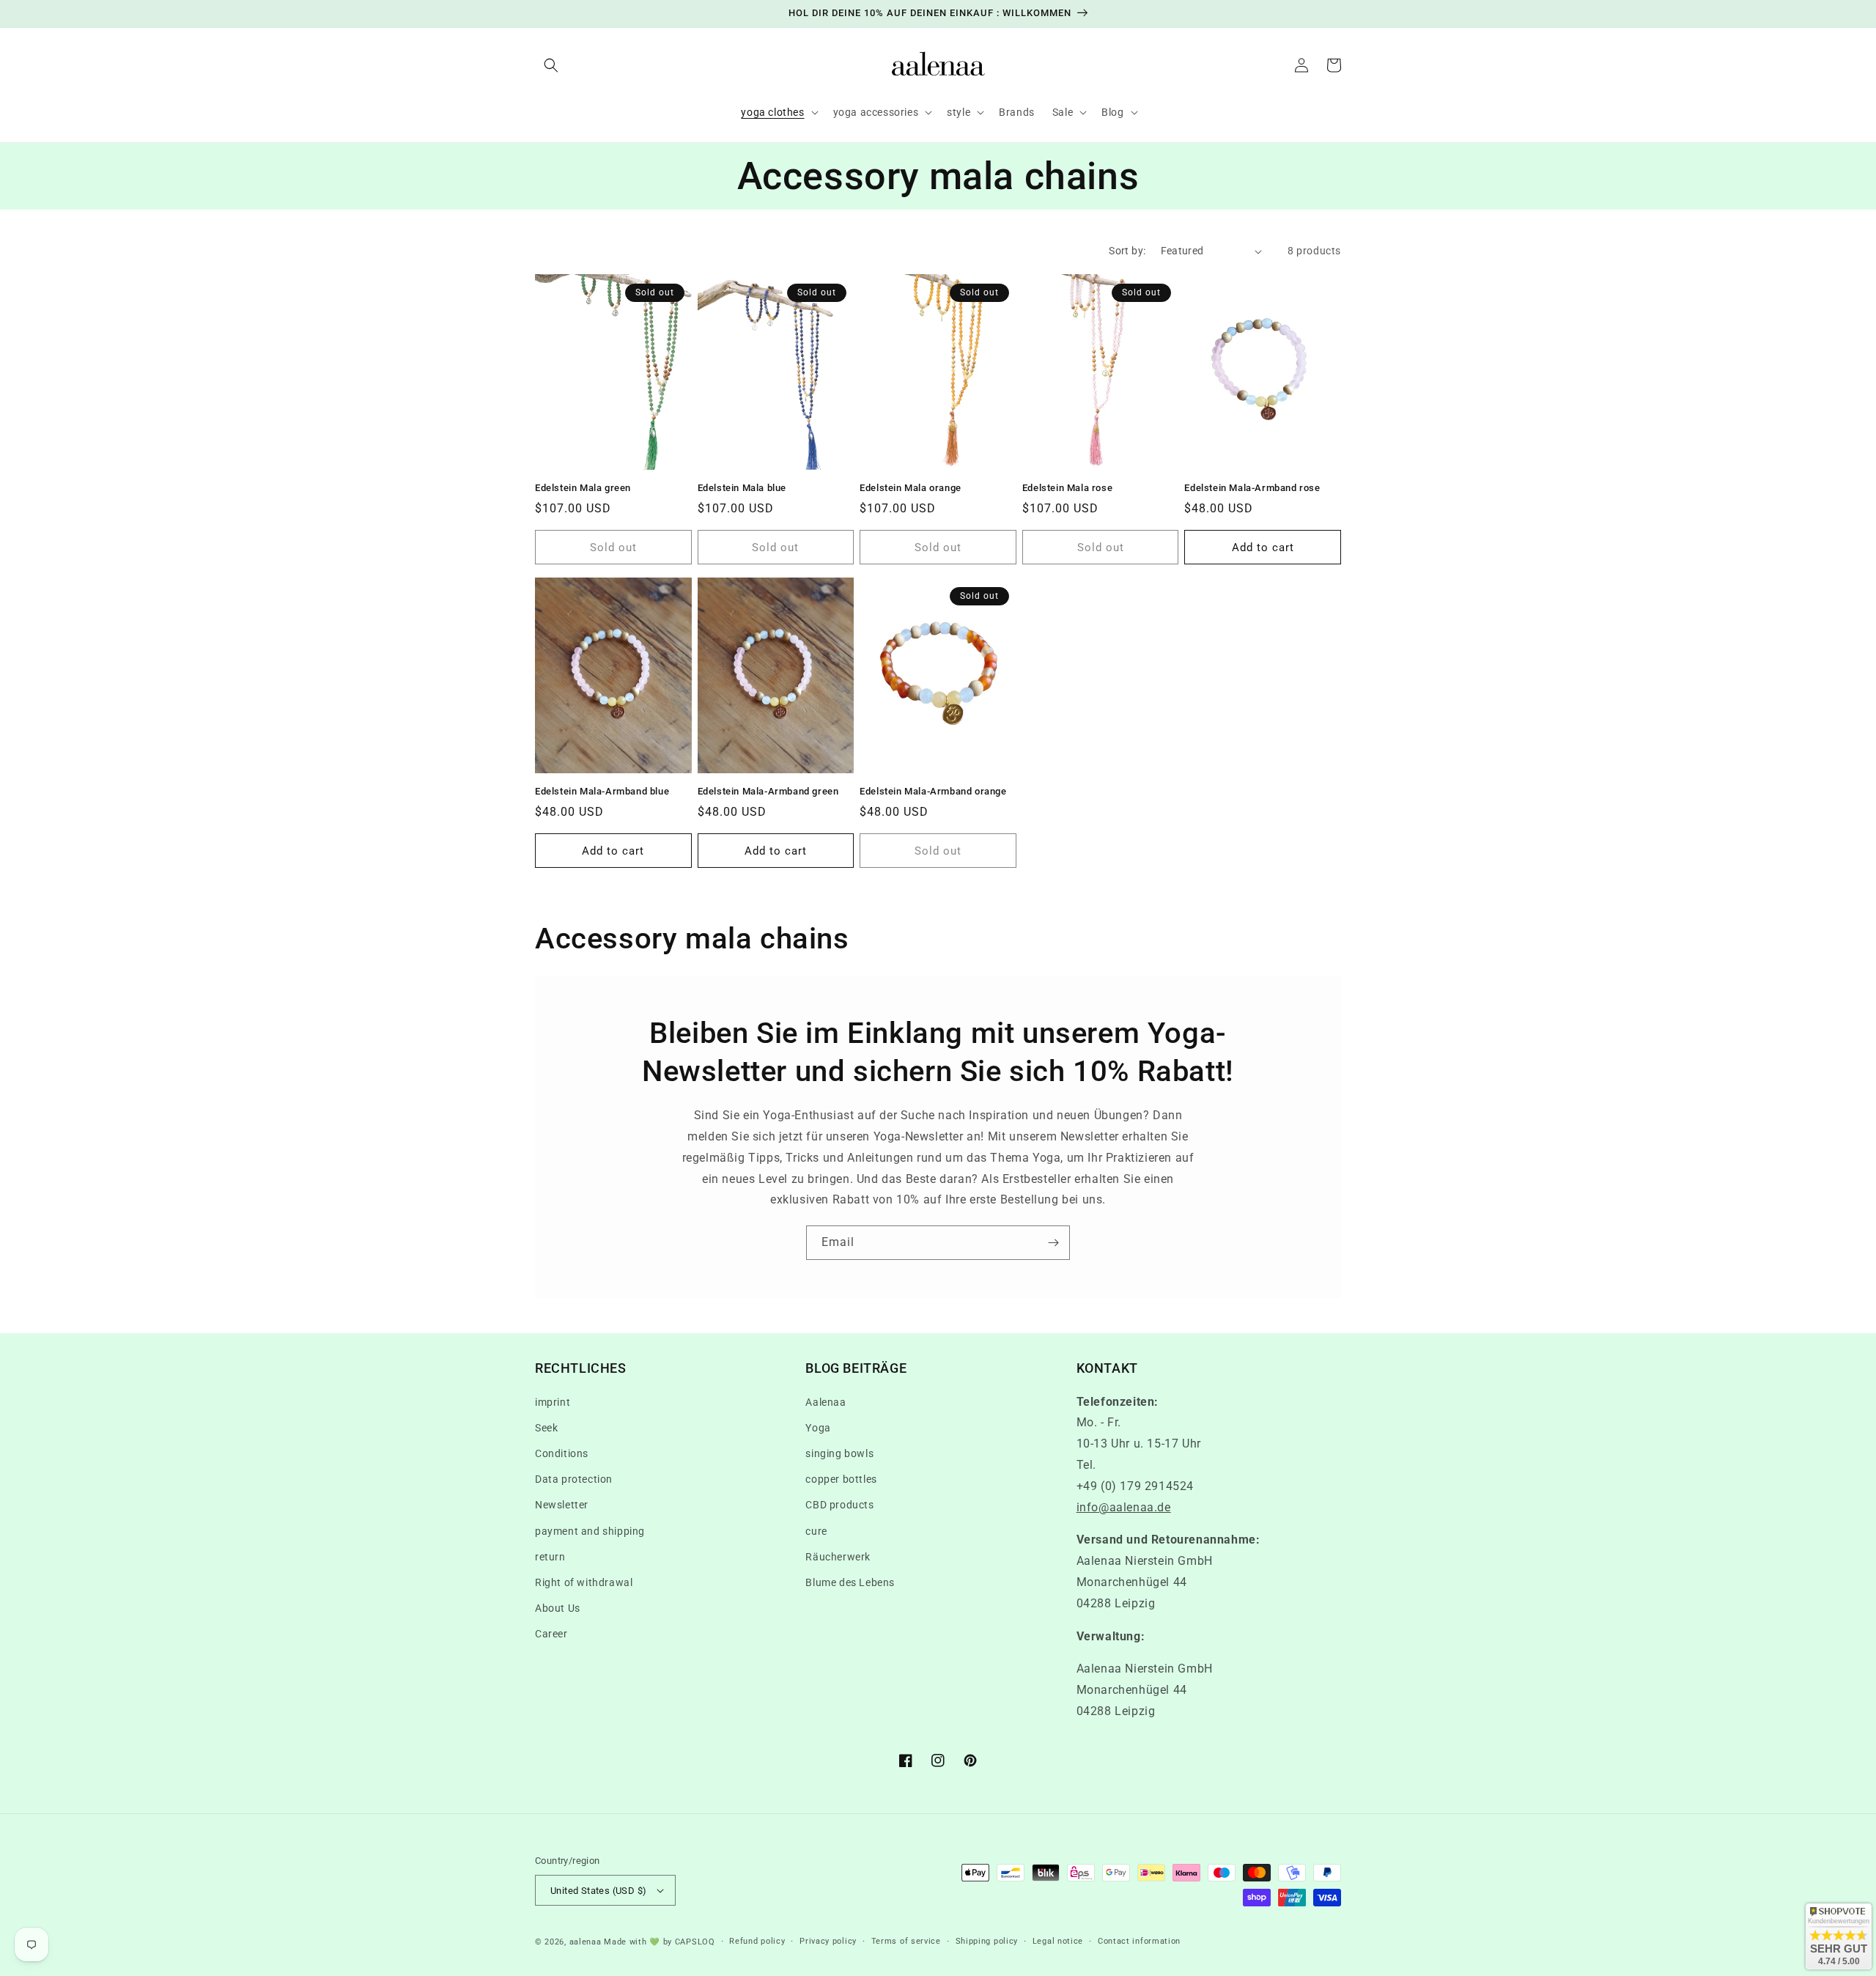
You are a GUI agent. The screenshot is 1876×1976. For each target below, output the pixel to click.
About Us (558, 1608)
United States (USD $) (598, 1891)
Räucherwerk (838, 1557)
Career (551, 1634)
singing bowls (839, 1453)
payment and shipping (590, 1531)
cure (816, 1531)
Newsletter (562, 1505)
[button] (551, 65)
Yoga (818, 1428)
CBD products (839, 1505)
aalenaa (586, 1942)
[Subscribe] (1053, 1243)
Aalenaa (826, 1402)
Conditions (562, 1453)
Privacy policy (828, 1941)
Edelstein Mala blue (742, 488)
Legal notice (1058, 1941)
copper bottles (841, 1479)
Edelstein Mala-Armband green (768, 791)
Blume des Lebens (850, 1582)
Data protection (574, 1479)
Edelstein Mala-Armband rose (1252, 488)
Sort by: (1127, 251)
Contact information (1139, 1941)
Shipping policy (987, 1941)
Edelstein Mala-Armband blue (602, 791)
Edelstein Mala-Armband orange (933, 791)
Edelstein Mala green (583, 488)
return (550, 1557)
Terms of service (906, 1941)
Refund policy (757, 1941)
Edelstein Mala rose (1067, 488)
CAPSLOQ (694, 1942)
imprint (553, 1402)
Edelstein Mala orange (911, 488)
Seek (546, 1428)
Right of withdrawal (584, 1582)
